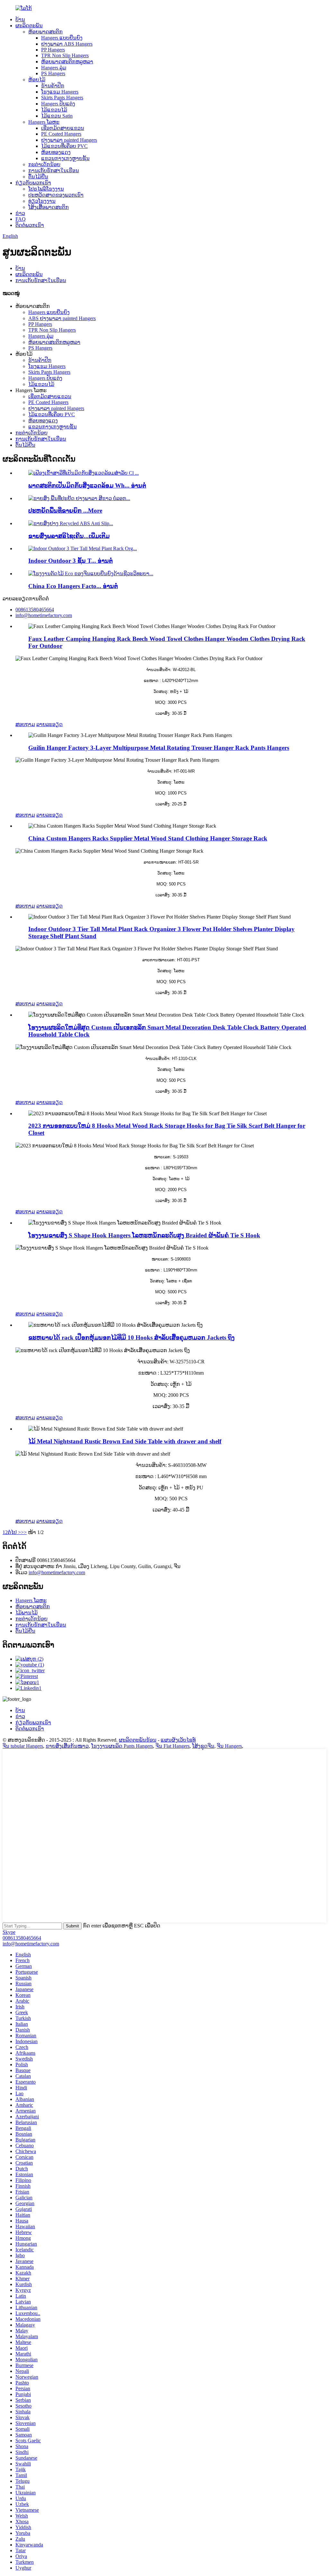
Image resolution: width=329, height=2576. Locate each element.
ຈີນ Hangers (229, 1746)
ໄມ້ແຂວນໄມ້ (54, 110)
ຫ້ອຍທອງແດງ (56, 152)
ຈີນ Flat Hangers (173, 1746)
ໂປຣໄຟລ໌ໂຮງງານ (46, 189)
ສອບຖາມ (25, 724)
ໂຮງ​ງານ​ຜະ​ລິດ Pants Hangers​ (122, 1746)
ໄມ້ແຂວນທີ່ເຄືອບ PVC (64, 146)
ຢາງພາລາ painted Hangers (69, 140)
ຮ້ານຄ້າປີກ (53, 86)
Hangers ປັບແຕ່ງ (58, 104)
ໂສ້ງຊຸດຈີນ (203, 1746)
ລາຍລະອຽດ (49, 724)
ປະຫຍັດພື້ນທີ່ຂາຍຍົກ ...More (65, 511)
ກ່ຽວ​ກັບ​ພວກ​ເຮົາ (33, 183)
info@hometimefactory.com (57, 1572)
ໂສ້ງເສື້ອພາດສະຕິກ (49, 207)
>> (24, 1532)
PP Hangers (53, 50)
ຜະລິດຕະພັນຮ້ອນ (138, 1740)
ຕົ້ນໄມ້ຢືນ (38, 177)
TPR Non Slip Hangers (65, 55)
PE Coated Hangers (61, 134)
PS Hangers (53, 73)
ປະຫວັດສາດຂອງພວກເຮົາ (56, 195)
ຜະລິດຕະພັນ (29, 26)
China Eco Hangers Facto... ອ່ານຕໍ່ (73, 586)
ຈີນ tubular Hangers (23, 1746)
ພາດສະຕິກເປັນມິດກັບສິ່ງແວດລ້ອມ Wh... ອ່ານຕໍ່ (87, 485)
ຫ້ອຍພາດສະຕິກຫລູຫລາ (67, 62)
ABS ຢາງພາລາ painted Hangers (62, 318)
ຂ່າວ (20, 213)
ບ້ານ (20, 19)
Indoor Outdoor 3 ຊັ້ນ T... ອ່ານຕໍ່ (71, 561)
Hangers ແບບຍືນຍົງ (62, 38)
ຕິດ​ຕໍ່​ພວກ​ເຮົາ (30, 225)
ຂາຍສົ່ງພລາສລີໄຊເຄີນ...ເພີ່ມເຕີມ (69, 536)
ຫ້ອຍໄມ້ (37, 80)
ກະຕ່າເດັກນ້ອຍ (44, 164)
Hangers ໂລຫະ (44, 122)
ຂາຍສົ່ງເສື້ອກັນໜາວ (67, 1746)
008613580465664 (22, 1938)
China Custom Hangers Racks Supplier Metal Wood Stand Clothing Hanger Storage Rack (148, 838)
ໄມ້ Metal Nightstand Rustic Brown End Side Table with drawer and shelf (125, 1441)
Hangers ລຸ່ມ (54, 68)
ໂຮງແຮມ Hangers (60, 92)
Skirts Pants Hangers (62, 98)
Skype (9, 1932)
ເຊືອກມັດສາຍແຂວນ (63, 128)
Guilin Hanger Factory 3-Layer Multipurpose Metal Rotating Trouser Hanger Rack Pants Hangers (159, 748)
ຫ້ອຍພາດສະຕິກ (45, 32)
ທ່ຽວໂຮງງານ (42, 201)
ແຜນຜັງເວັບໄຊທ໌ (178, 1740)
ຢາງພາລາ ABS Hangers (67, 44)
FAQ (21, 219)
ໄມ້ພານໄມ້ (27, 1613)
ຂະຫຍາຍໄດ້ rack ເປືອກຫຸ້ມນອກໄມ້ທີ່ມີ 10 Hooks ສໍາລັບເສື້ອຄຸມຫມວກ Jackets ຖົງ (131, 1337)
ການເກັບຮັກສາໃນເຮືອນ (54, 171)
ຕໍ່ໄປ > (14, 1532)
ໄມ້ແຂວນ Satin (57, 116)
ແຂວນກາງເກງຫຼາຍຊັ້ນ (65, 158)
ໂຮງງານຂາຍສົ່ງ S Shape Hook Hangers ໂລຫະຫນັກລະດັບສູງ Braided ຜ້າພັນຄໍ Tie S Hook (144, 1235)
